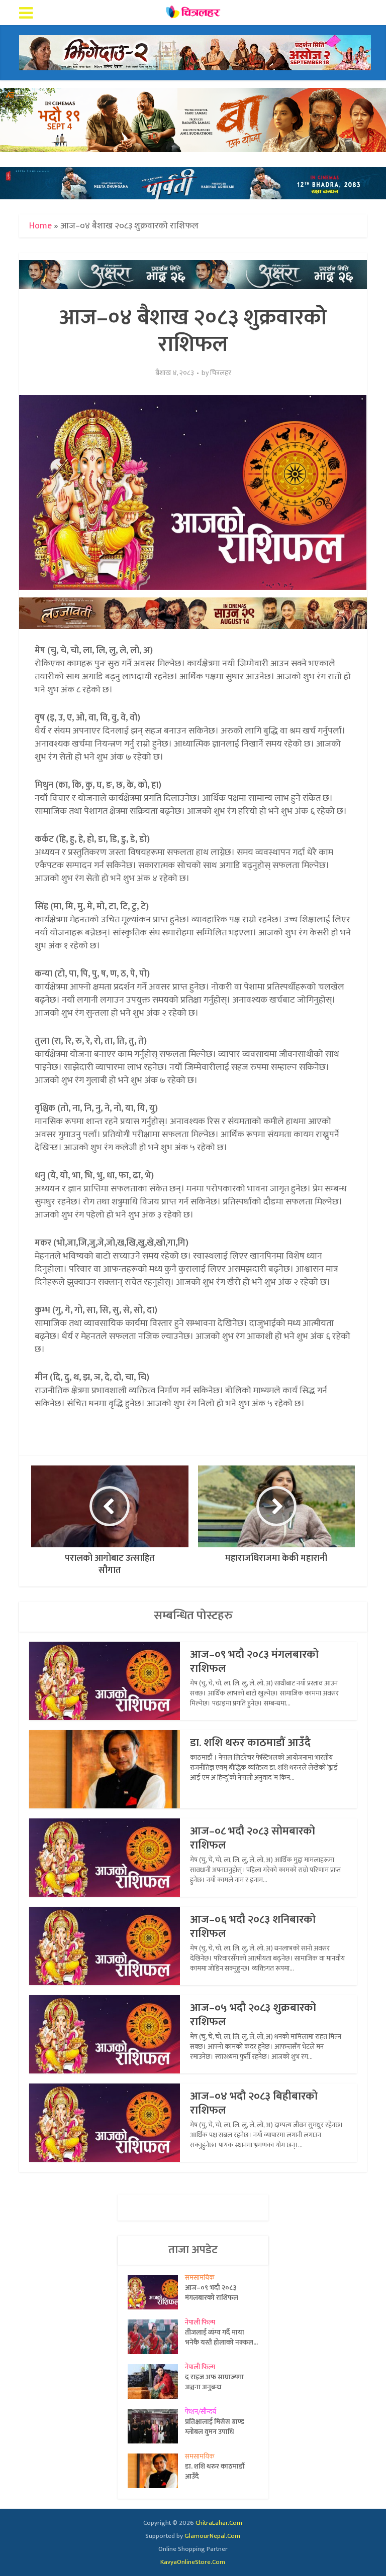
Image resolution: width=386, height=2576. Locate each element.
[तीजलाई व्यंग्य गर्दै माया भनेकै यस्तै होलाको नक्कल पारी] (156, 2337)
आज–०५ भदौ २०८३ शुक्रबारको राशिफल (253, 2015)
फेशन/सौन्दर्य (201, 2412)
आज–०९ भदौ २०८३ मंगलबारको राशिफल (254, 1662)
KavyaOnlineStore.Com (193, 2562)
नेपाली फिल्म (200, 2322)
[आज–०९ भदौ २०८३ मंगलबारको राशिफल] (156, 2292)
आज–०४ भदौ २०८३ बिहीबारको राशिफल (254, 2103)
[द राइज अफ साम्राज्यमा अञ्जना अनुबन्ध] (156, 2381)
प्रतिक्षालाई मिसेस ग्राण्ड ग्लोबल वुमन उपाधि (215, 2426)
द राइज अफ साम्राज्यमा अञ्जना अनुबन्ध (214, 2382)
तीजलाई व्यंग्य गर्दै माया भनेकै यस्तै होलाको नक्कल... (221, 2337)
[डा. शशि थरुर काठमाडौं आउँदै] (156, 2471)
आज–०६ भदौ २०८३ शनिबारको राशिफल (253, 1927)
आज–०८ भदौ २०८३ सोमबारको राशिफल (253, 1838)
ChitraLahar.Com (219, 2523)
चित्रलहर (221, 373)
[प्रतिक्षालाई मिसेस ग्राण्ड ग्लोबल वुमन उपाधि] (156, 2426)
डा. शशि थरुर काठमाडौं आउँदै (250, 1743)
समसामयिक (200, 2278)
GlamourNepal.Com (212, 2536)
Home (40, 226)
